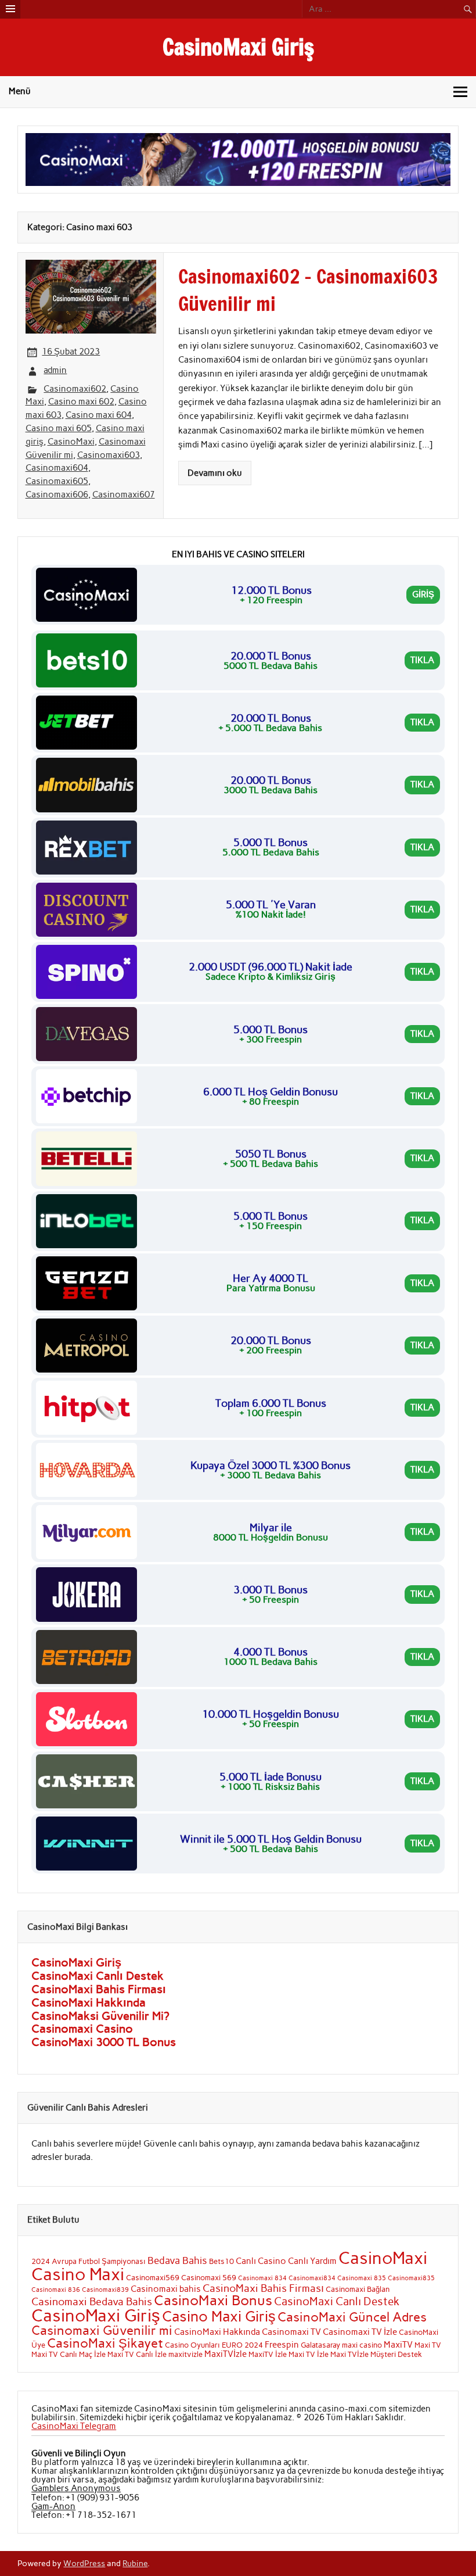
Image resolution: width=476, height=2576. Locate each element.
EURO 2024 (242, 2345)
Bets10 (221, 2261)
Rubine (135, 2563)
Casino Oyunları (192, 2345)
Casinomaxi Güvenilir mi (102, 2330)
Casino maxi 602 (81, 402)
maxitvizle (185, 2354)
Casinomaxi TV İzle (360, 2332)
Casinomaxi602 (75, 389)
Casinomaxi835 (411, 2278)
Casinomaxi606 (57, 495)
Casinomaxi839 (105, 2290)
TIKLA (422, 660)
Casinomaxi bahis (166, 2289)
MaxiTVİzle (226, 2354)
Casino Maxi (78, 2274)
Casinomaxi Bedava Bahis (92, 2301)
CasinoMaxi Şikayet (105, 2343)
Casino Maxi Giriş (219, 2316)
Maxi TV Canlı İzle (137, 2354)
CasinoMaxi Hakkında (89, 2002)
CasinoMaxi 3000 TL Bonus (104, 2042)
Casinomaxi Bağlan (358, 2289)
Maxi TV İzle (309, 2354)
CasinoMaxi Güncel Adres (352, 2317)
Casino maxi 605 (59, 428)
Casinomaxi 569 (209, 2277)
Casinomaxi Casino (82, 2029)
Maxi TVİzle (349, 2354)
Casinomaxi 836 (56, 2290)
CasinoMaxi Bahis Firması (99, 1989)
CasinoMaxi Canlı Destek (98, 1976)
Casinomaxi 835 (362, 2278)
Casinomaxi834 (312, 2278)
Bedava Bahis (177, 2260)
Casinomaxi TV (291, 2332)
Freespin (282, 2345)
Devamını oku (215, 473)
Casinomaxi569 (153, 2277)
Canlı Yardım (312, 2261)
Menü (20, 91)
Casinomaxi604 (57, 468)
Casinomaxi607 (124, 495)
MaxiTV (398, 2345)
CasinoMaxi (71, 442)
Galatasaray (320, 2345)
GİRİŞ (423, 594)
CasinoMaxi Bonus (213, 2300)
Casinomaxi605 (57, 481)
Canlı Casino (261, 2261)
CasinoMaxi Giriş (238, 47)
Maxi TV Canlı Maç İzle (68, 2354)
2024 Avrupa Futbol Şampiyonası (89, 2261)
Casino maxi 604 (99, 415)
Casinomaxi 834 (262, 2278)
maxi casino (362, 2345)
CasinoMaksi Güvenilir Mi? (100, 2016)
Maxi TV (428, 2345)
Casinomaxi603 (109, 455)
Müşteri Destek (396, 2354)
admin (55, 370)
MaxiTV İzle (268, 2354)
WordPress (84, 2563)
